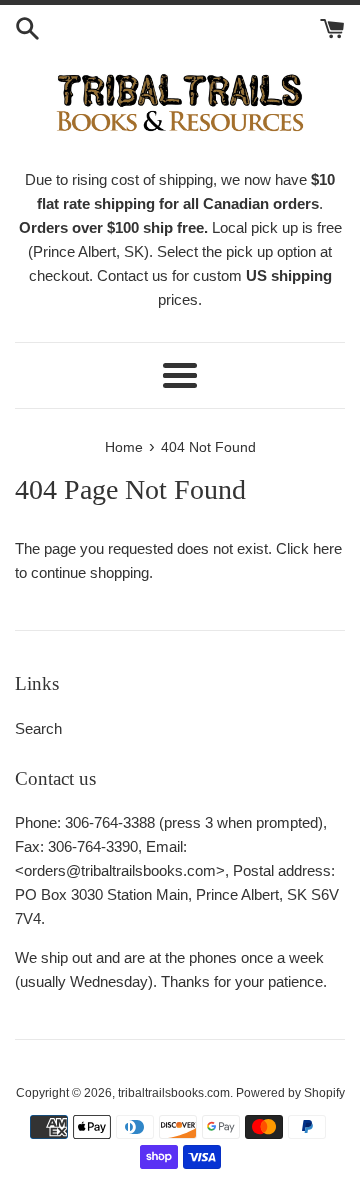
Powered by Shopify (290, 1093)
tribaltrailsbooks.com (174, 1093)
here (327, 548)
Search (38, 728)
